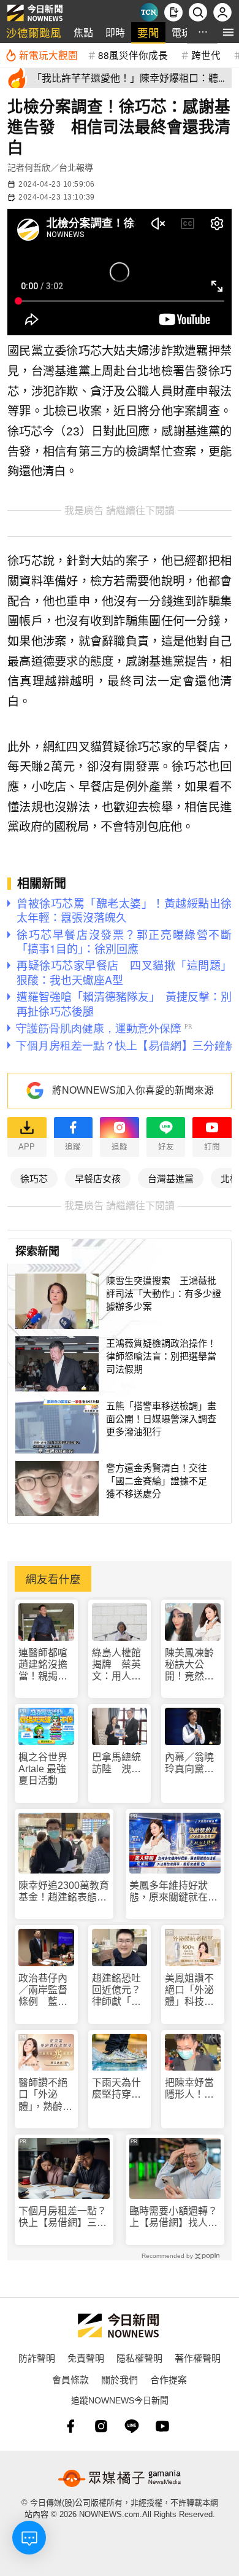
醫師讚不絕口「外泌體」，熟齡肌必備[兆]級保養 (45, 2095)
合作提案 (169, 2379)
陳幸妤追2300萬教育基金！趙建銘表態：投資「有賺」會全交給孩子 (64, 1892)
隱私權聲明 (139, 2358)
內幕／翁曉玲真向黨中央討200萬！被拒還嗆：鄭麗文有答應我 (189, 1763)
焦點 (83, 32)
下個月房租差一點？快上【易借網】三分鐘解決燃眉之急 (63, 2217)
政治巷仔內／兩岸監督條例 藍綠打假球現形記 (43, 1990)
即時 (115, 32)
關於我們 (120, 2379)
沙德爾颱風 (34, 32)
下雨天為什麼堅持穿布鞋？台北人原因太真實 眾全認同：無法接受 (120, 2089)
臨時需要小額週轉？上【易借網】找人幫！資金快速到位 (173, 2217)
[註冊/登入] (222, 12)
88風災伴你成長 (133, 55)
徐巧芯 (34, 1178)
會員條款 (70, 2379)
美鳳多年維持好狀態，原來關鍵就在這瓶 (173, 1892)
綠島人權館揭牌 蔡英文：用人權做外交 (116, 1665)
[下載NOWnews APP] (173, 12)
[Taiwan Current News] (149, 12)
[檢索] (198, 12)
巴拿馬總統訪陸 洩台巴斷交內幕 (116, 1763)
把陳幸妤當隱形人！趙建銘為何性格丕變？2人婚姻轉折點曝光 (192, 2089)
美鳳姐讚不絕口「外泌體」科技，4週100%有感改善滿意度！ (192, 1990)
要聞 (148, 32)
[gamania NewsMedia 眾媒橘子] (120, 2478)
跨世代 (206, 55)
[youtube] (162, 2426)
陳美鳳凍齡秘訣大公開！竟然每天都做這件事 (189, 1665)
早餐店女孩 (98, 1178)
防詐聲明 (37, 2358)
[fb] (70, 2426)
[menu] (228, 32)
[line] (132, 2426)
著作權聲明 (198, 2358)
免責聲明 (86, 2358)
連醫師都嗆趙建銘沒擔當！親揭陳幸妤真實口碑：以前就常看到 (43, 1665)
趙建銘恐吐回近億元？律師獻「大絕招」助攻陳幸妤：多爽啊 (116, 1990)
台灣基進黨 (171, 1178)
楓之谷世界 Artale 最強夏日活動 (43, 1769)
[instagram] (101, 2426)
